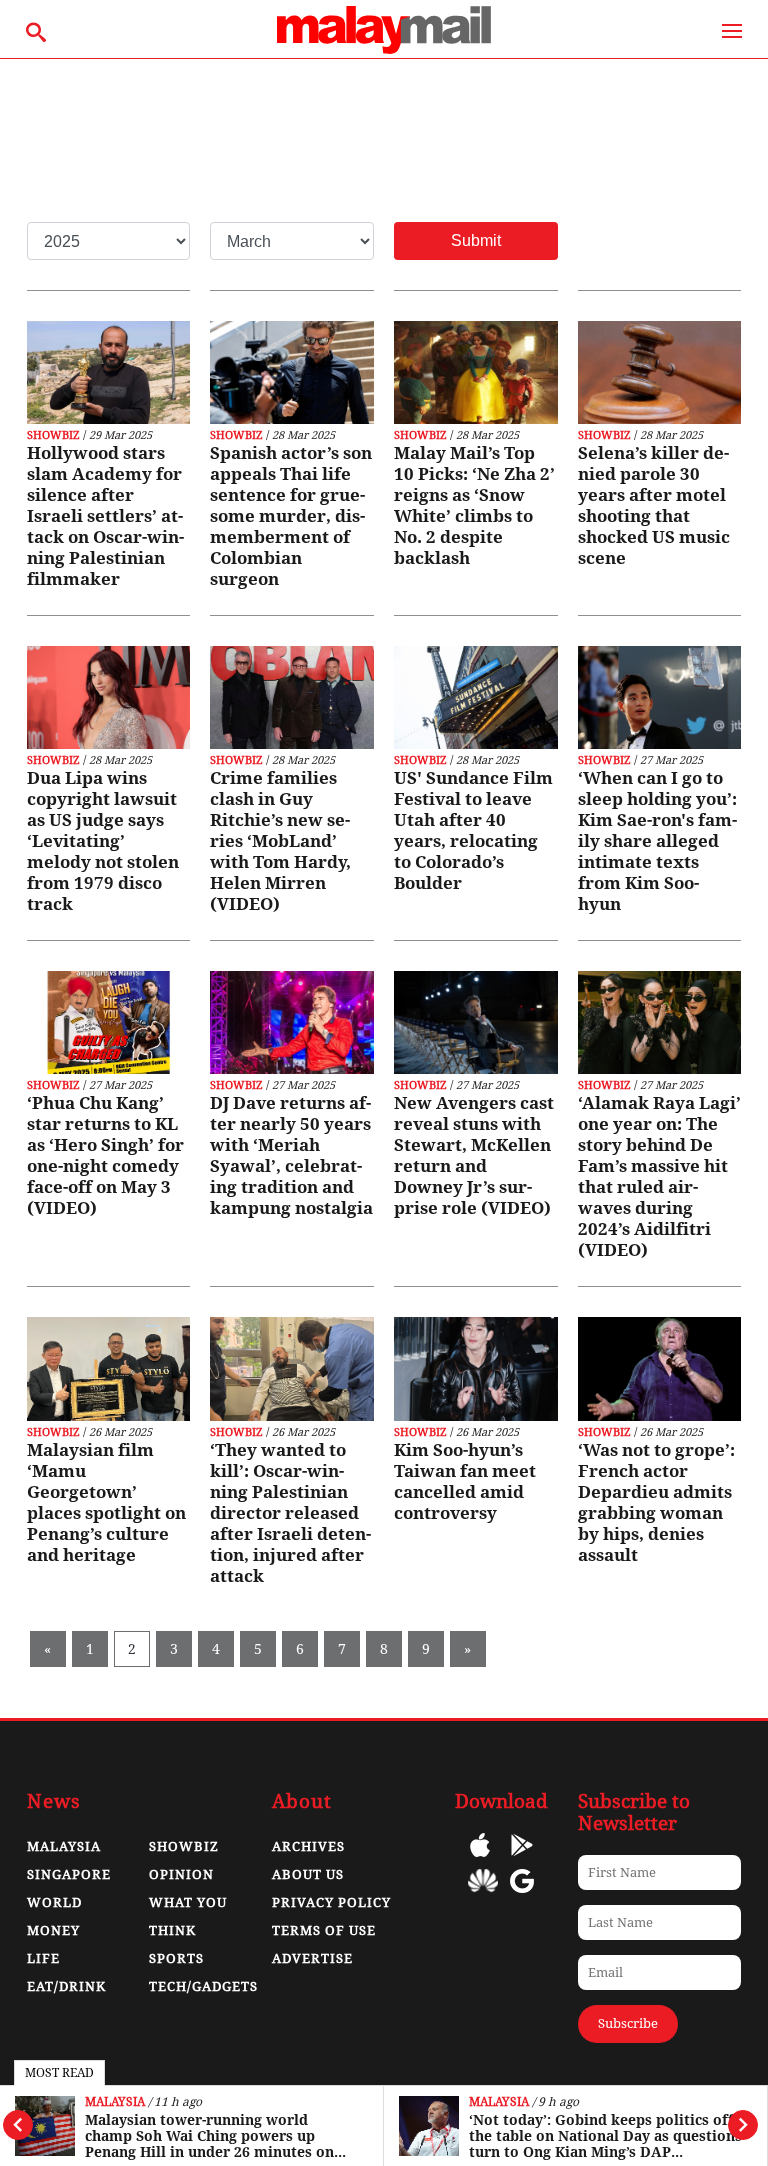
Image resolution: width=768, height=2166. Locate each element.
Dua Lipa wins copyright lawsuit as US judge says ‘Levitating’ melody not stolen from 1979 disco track (103, 841)
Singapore (69, 1874)
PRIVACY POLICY (331, 1902)
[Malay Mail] (384, 48)
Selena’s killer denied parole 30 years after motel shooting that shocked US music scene (654, 505)
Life (43, 1958)
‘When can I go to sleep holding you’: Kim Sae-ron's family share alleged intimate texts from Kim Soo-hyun (657, 841)
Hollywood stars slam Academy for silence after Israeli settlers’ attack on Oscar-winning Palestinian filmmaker (105, 516)
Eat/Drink (66, 1986)
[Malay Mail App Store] (480, 1859)
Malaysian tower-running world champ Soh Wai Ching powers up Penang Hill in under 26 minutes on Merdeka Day (209, 2136)
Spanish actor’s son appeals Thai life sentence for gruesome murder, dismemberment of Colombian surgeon (291, 516)
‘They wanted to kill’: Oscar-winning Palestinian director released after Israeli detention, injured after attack (290, 1513)
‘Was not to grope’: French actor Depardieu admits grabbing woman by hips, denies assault (656, 1502)
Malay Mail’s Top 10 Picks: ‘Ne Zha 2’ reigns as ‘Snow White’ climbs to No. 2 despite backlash (474, 505)
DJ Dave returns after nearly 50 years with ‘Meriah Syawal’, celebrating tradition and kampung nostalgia (291, 1155)
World (54, 1902)
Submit (476, 240)
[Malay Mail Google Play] (522, 1859)
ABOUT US (308, 1874)
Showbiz (53, 435)
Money (53, 1930)
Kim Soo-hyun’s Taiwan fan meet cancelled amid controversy (465, 1481)
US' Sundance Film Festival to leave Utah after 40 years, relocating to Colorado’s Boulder (473, 830)
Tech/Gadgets (203, 1986)
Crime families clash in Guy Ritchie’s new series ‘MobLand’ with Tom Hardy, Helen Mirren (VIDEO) (280, 841)
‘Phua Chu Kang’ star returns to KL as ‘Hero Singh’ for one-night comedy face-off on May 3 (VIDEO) (105, 1155)
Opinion (181, 1874)
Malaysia (115, 2102)
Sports (176, 1958)
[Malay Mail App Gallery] (483, 1895)
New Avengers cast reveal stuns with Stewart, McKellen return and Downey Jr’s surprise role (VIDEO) (474, 1155)
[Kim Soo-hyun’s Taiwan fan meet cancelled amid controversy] (476, 1368)
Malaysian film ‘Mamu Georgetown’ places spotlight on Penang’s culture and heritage (106, 1502)
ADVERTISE (312, 1958)
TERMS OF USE (324, 1930)
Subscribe (628, 2023)
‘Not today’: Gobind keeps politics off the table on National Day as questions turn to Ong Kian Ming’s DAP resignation (605, 2136)
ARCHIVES (308, 1846)
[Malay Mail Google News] (522, 1895)
